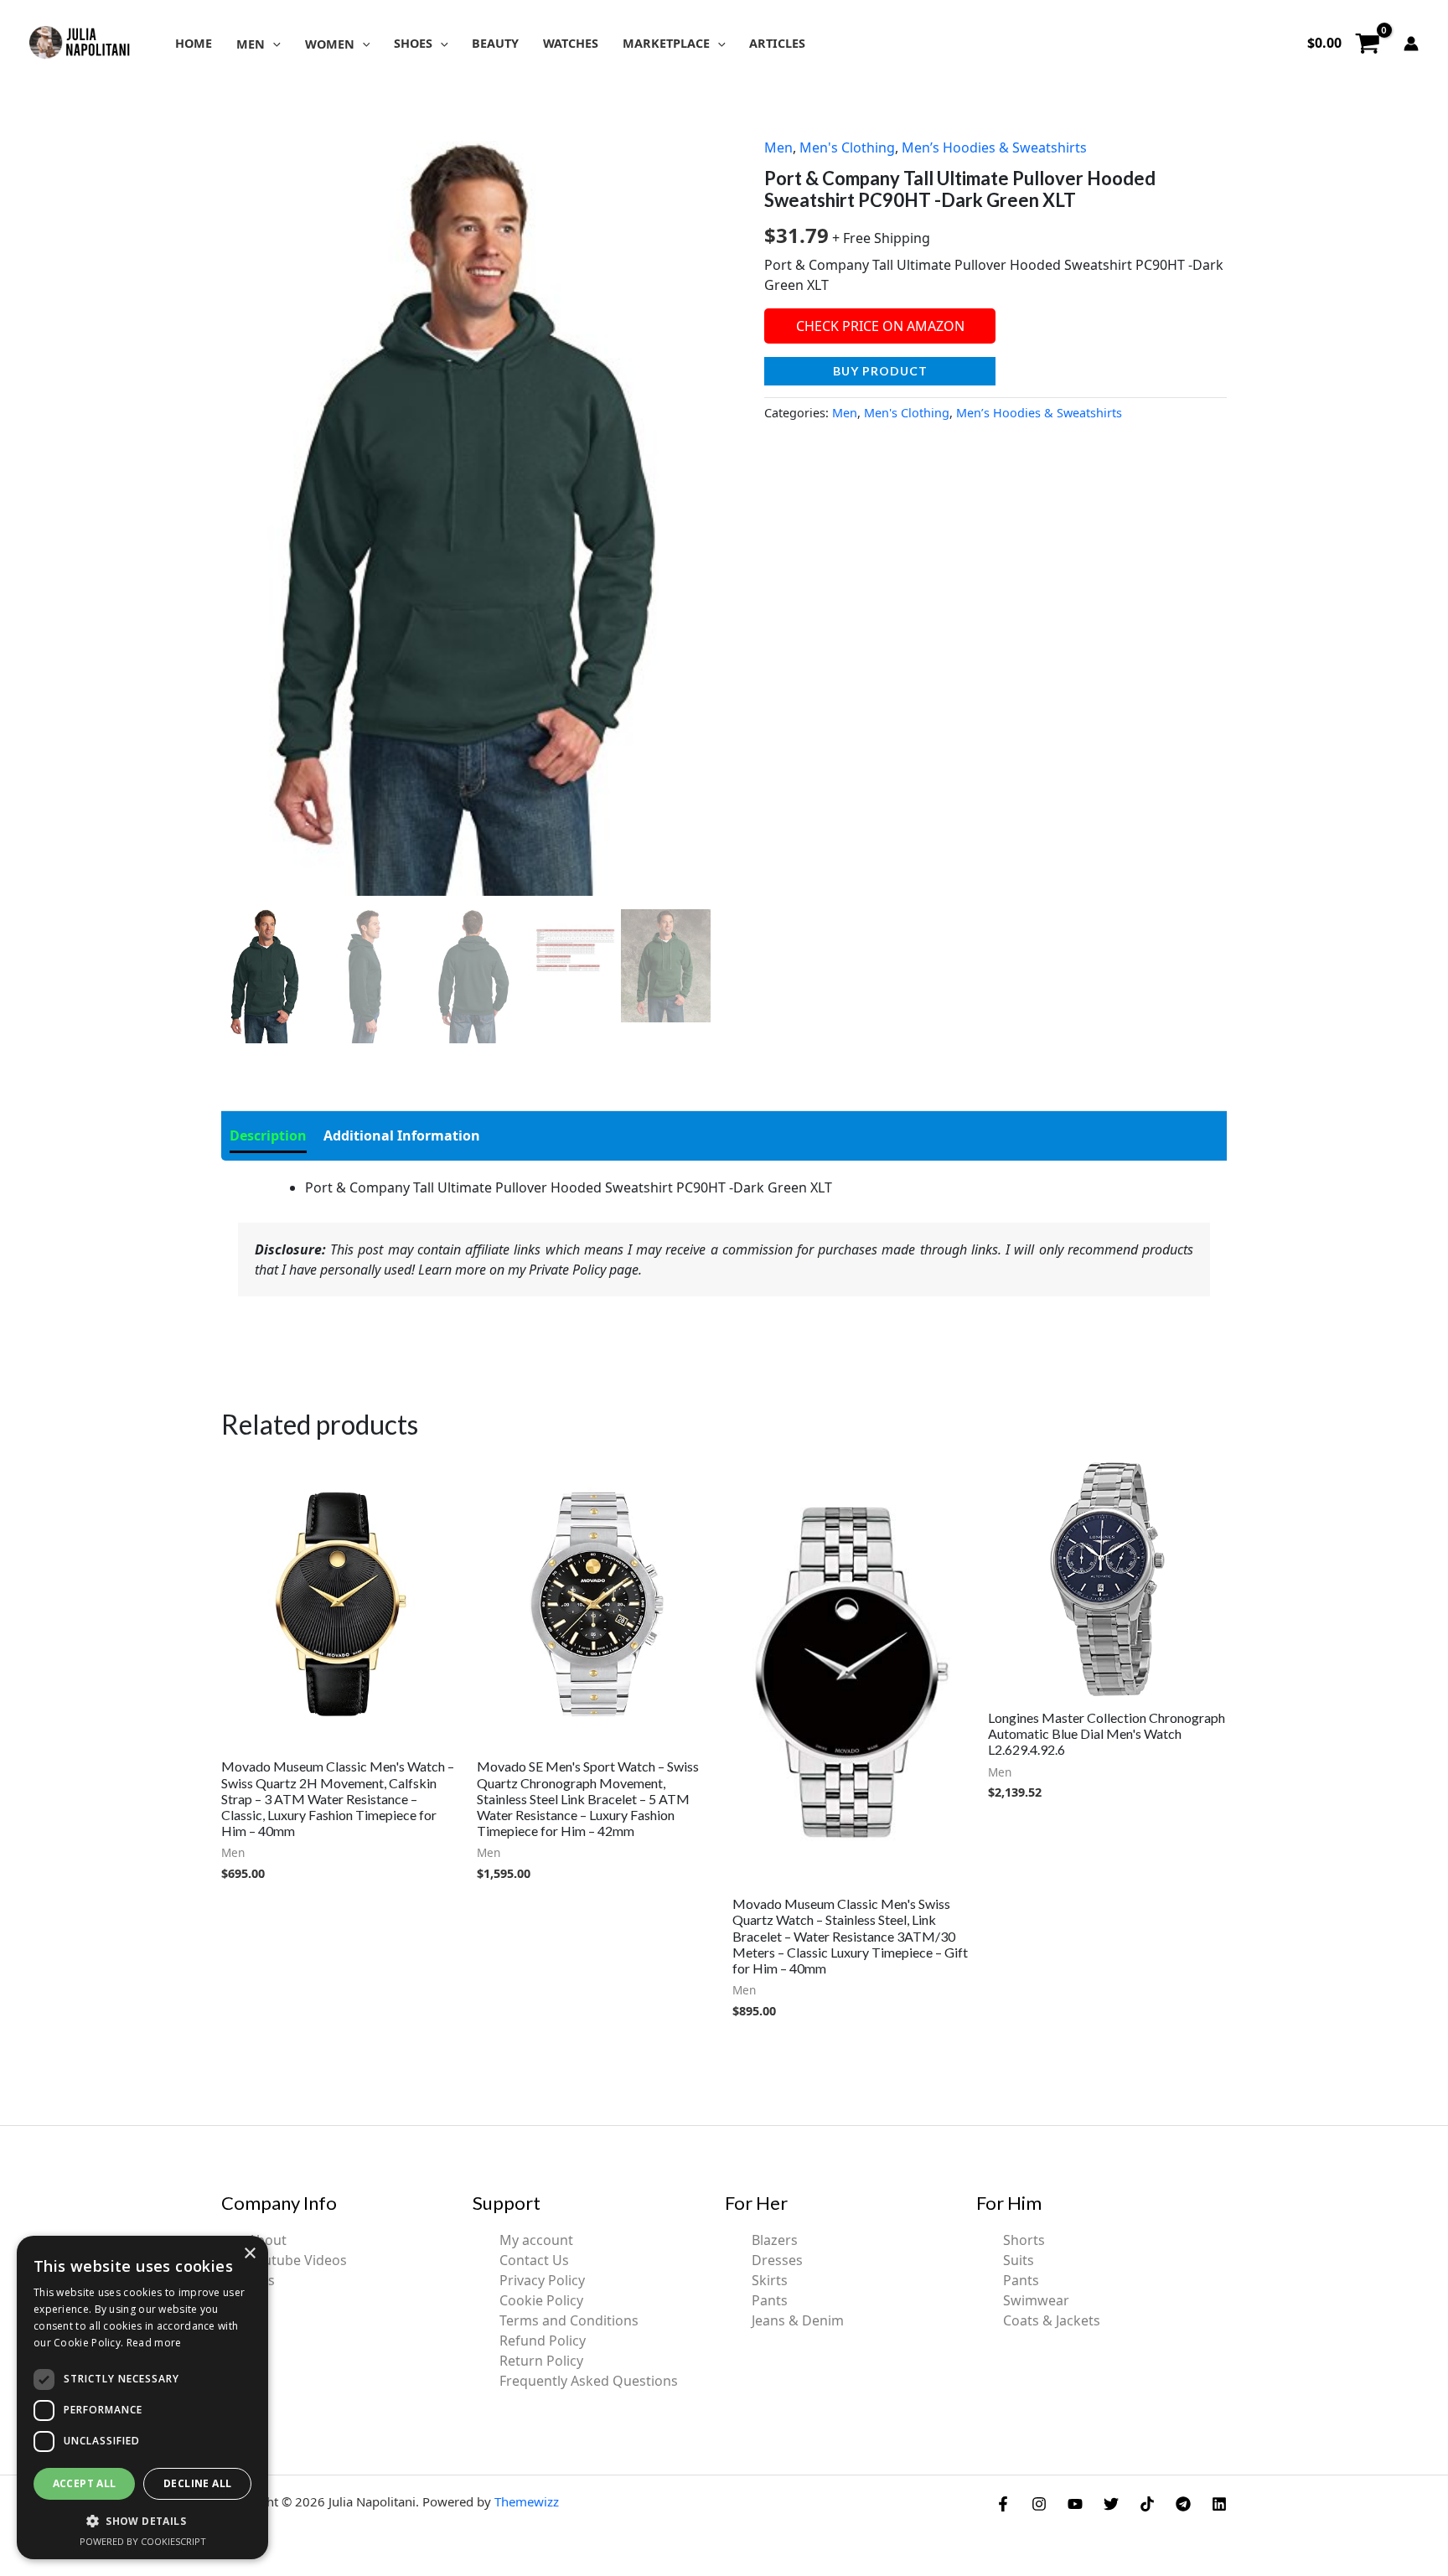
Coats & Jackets (1052, 2320)
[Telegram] (1183, 2504)
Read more (154, 2343)
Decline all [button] (197, 2483)
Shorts (1024, 2240)
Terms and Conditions (569, 2320)
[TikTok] (1147, 2504)
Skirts (770, 2280)
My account (536, 2240)
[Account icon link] (1411, 44)
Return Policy (541, 2361)
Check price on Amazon (880, 326)
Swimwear (1036, 2300)
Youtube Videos (297, 2260)
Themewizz (527, 2501)
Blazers (775, 2240)
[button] (273, 44)
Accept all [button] (85, 2483)
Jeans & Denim (798, 2320)
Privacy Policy (542, 2280)
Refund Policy (543, 2341)
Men (778, 147)
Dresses (777, 2260)
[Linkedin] (1219, 2504)
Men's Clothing (847, 147)
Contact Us (534, 2260)
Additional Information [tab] (402, 1135)
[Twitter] (1111, 2504)
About (267, 2240)
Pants (770, 2300)
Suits (1019, 2260)
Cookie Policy (541, 2300)
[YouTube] (1075, 2504)
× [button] (249, 2254)
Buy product (880, 371)
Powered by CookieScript (143, 2541)
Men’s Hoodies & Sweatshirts (994, 147)
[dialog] (142, 2398)
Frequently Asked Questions (589, 2381)
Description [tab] (268, 1135)
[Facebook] (1003, 2504)
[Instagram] (1039, 2504)
